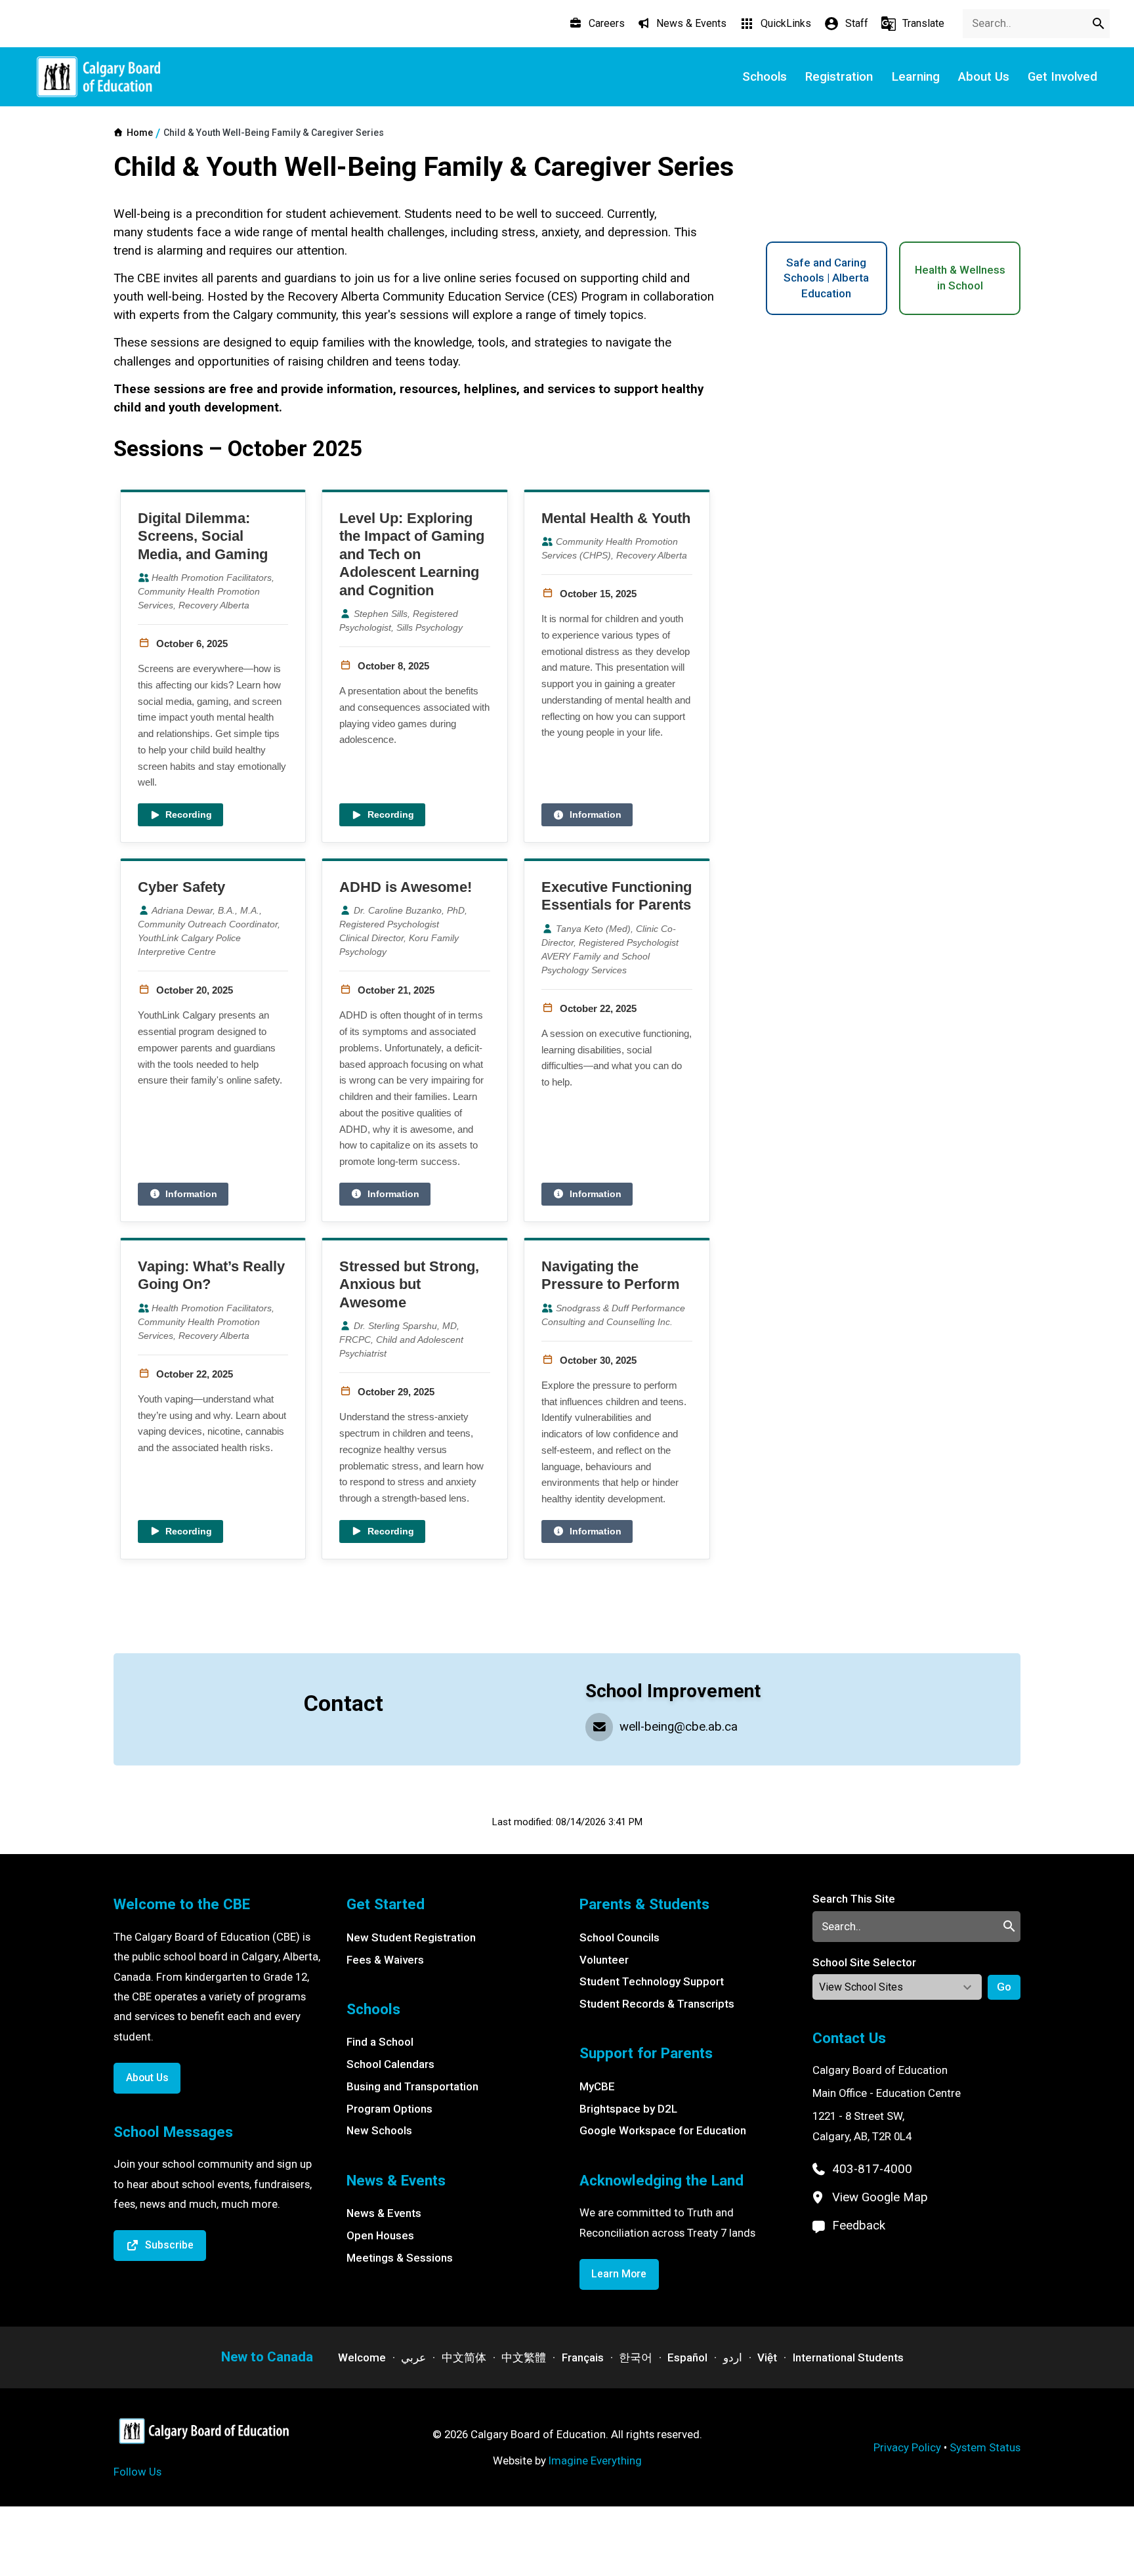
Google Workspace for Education (663, 2130)
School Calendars (390, 2064)
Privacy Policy (907, 2447)
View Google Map (880, 2197)
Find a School (380, 2042)
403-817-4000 (872, 2169)
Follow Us (137, 2472)
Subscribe (169, 2245)
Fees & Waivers (385, 1960)
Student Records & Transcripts (657, 2004)
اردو (733, 2357)
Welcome (362, 2357)
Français (583, 2357)
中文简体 (464, 2357)
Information (596, 814)
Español (687, 2357)
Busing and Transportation (412, 2086)
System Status (985, 2447)
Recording (189, 814)
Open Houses (380, 2235)
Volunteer (604, 1960)
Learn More (619, 2274)
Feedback (859, 2226)
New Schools (379, 2130)
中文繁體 (524, 2357)
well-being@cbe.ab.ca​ (679, 1727)
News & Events (384, 2213)
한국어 (636, 2357)
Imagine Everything (595, 2460)
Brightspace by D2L (628, 2109)
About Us (147, 2078)
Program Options (389, 2109)
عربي (413, 2357)
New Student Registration (411, 1937)
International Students (848, 2357)
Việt (767, 2357)
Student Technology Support (652, 1981)
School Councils (619, 1937)
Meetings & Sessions (400, 2258)
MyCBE (597, 2086)
